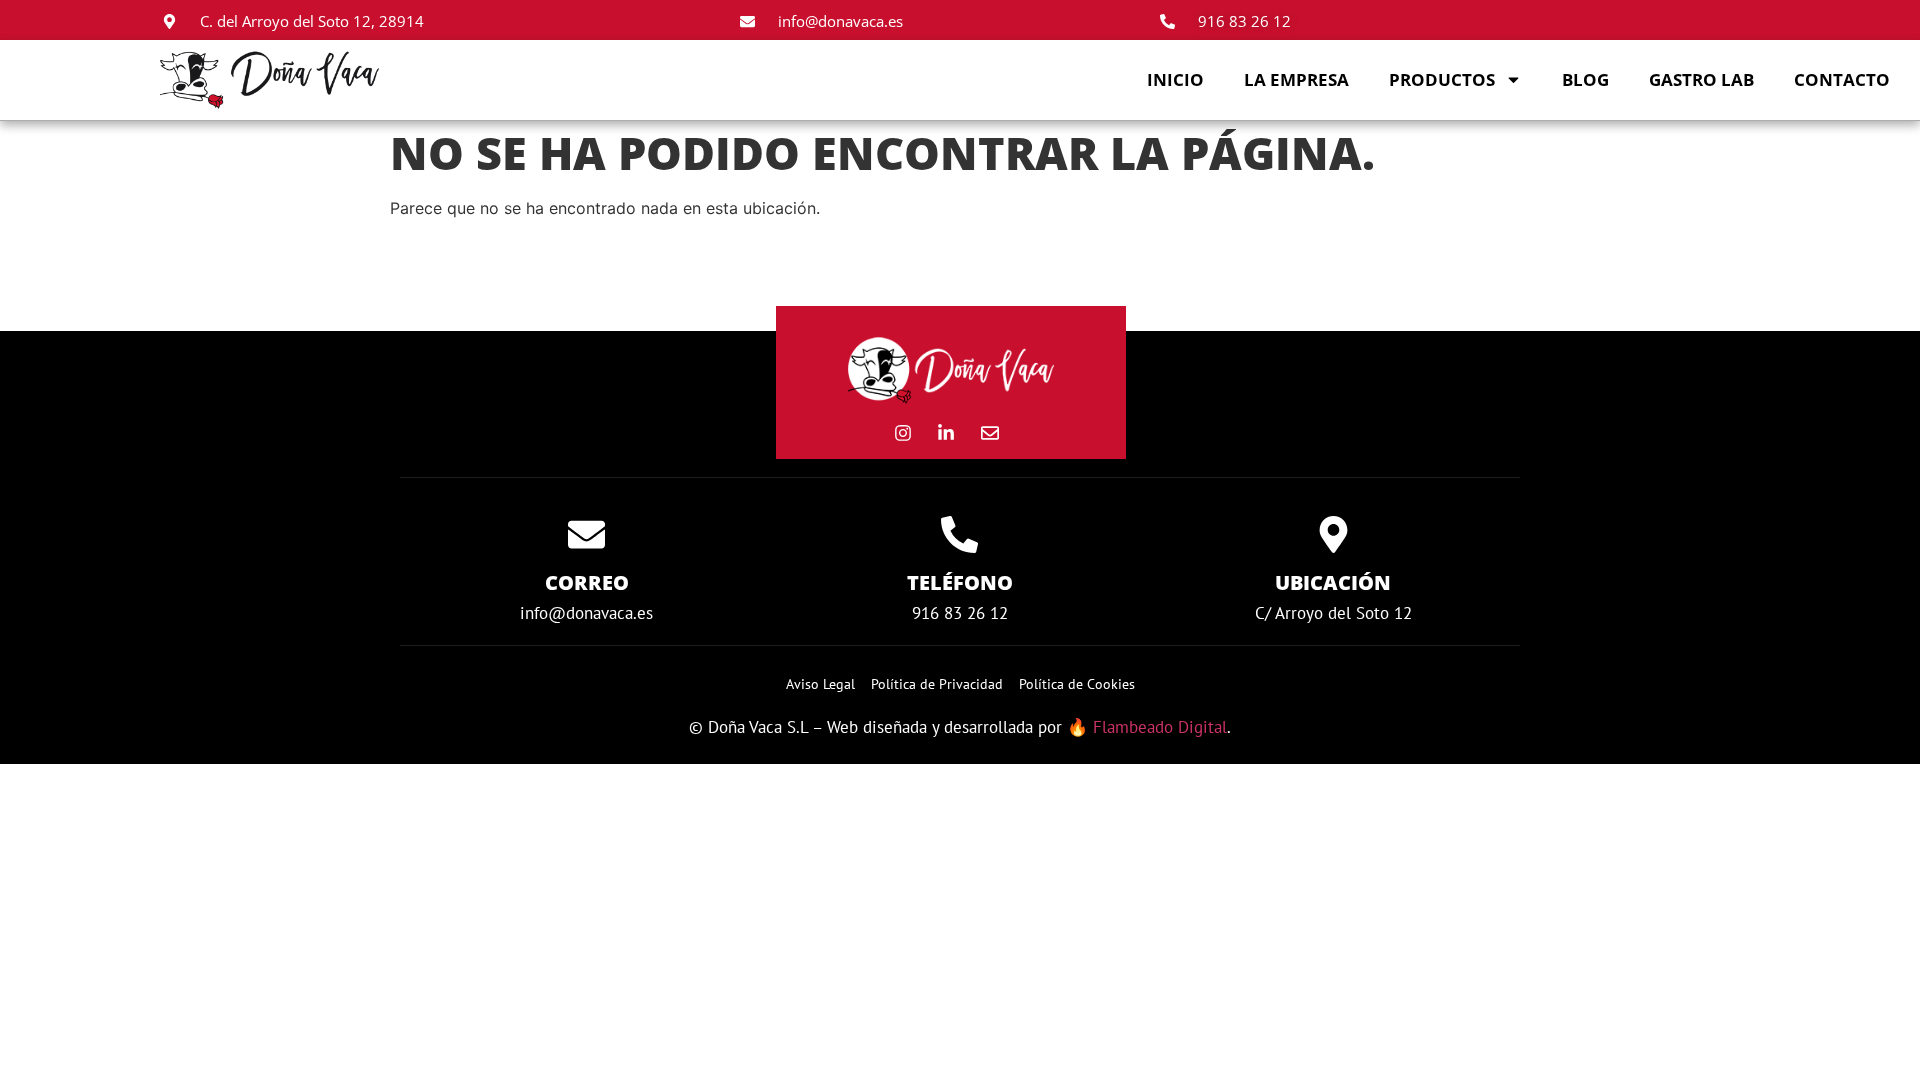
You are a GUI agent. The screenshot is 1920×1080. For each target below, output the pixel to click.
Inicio (1175, 79)
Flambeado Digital (1160, 727)
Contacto (1842, 79)
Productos (1442, 79)
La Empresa (1296, 79)
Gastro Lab (1701, 79)
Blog (1585, 79)
